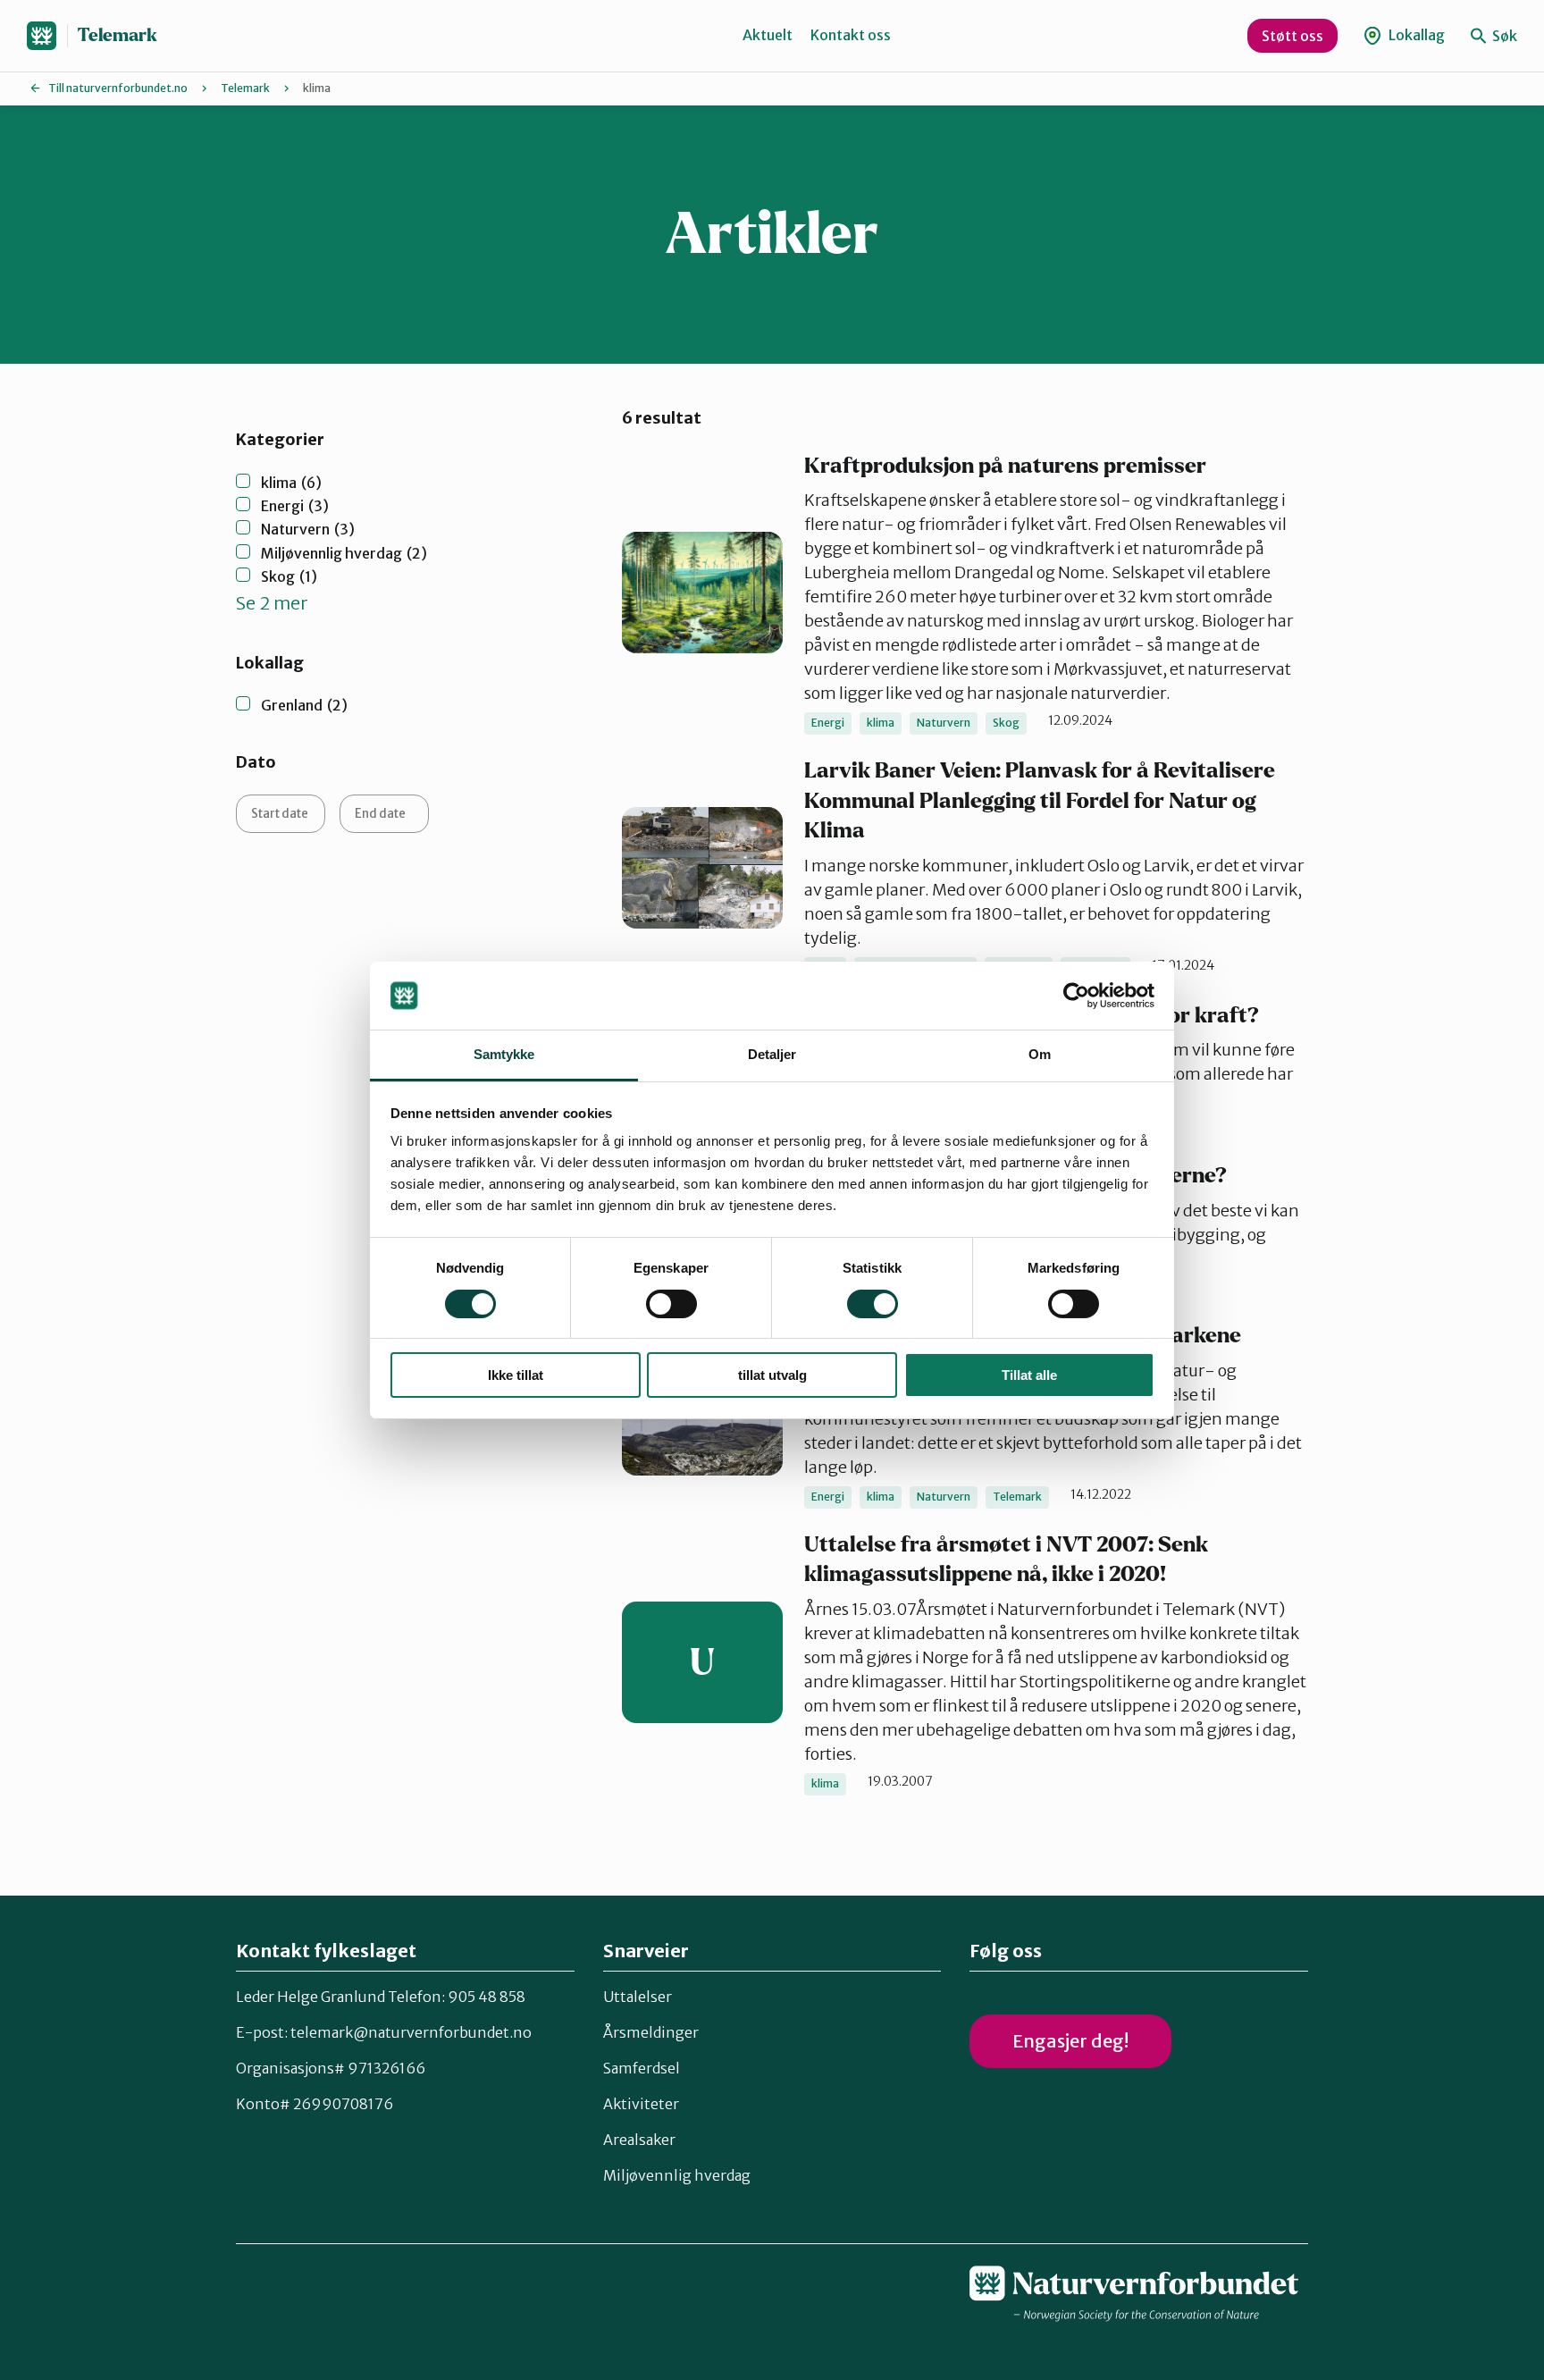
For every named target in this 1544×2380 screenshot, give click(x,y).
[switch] (671, 1304)
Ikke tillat (516, 1375)
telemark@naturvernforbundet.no (411, 2032)
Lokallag (1415, 35)
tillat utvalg (772, 1375)
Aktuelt (768, 35)
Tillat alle (1029, 1375)
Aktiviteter (641, 2104)
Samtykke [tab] (504, 1054)
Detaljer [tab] (772, 1054)
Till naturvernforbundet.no (118, 88)
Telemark (117, 35)
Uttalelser (638, 1997)
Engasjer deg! (1070, 2041)
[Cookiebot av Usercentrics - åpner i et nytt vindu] (1076, 996)
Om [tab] (1040, 1054)
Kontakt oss (851, 35)
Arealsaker (639, 2140)
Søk (1503, 36)
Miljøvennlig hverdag (677, 2175)
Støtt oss (1292, 36)
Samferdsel (642, 2068)
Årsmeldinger (651, 2032)
